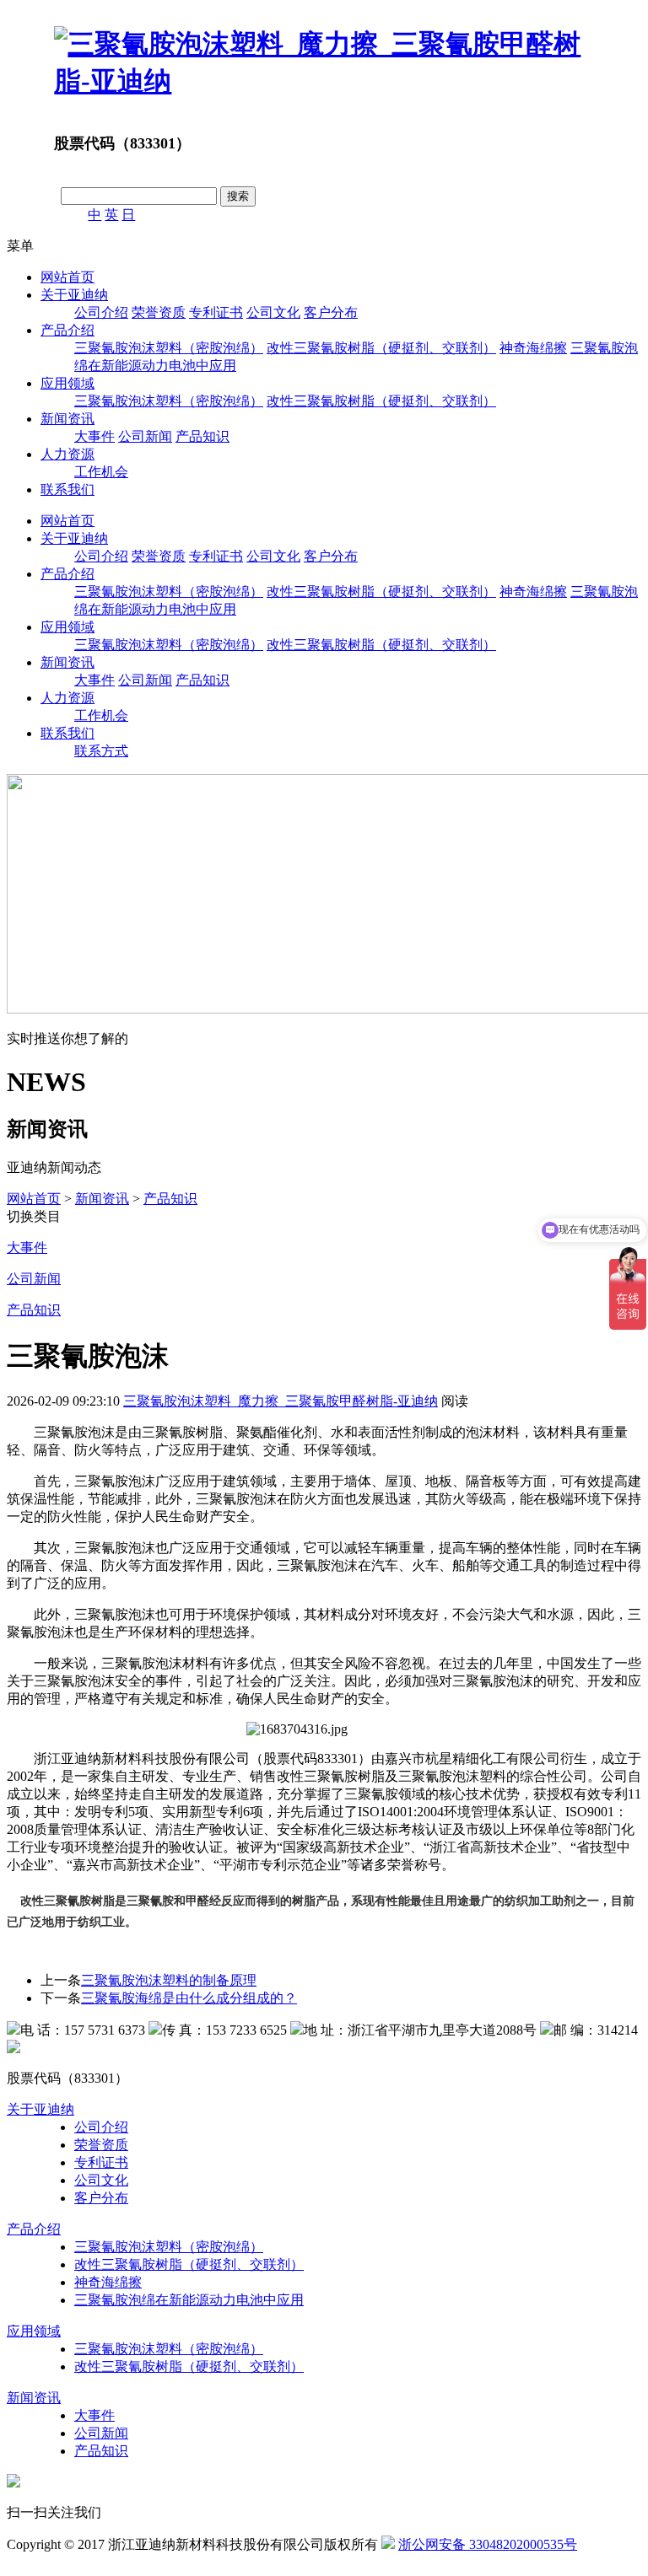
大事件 (94, 436)
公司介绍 (101, 312)
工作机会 (101, 472)
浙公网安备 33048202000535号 (488, 2544)
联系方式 (101, 751)
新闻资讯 (67, 419)
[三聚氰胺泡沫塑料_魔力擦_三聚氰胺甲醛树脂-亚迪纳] (324, 81)
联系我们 (67, 489)
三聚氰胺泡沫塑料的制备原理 (169, 1980)
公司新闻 (145, 436)
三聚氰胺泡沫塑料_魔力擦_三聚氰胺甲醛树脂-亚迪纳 (281, 1401)
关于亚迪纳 (74, 295)
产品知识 (202, 436)
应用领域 (67, 383)
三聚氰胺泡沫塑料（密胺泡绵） (169, 348)
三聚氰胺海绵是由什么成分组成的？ (189, 1998)
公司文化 (273, 312)
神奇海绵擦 (533, 348)
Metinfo (45, 2561)
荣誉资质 (159, 312)
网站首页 (67, 277)
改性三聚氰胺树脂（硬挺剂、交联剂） (381, 348)
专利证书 (216, 312)
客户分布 (331, 312)
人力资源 (67, 454)
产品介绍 (67, 330)
